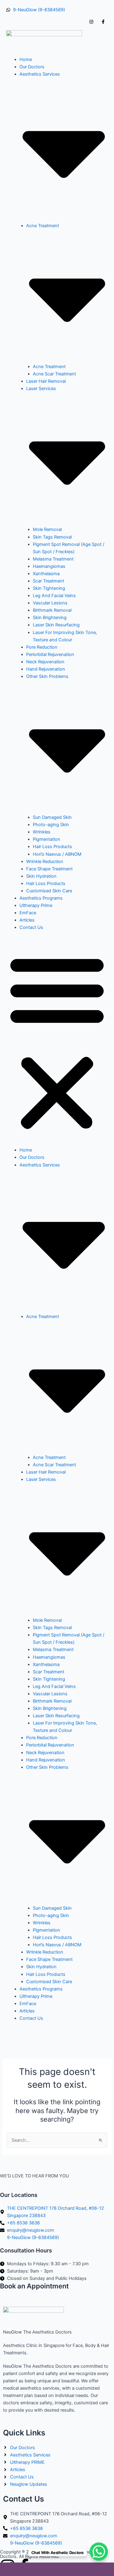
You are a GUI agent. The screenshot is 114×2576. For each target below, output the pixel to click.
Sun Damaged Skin (52, 817)
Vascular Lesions (50, 603)
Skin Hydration (41, 876)
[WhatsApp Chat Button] (99, 2552)
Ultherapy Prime (36, 905)
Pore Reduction (42, 647)
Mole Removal (47, 529)
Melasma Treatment (53, 559)
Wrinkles (42, 832)
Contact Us (31, 927)
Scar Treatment (48, 581)
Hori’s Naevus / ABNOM (57, 854)
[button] (57, 1042)
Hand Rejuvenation (46, 669)
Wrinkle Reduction (45, 862)
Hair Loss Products (52, 847)
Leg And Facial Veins (54, 596)
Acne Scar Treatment (54, 374)
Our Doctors (32, 67)
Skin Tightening (49, 588)
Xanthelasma (46, 574)
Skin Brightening (50, 618)
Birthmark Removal (52, 610)
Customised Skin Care (49, 891)
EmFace (28, 913)
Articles (27, 920)
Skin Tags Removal (52, 537)
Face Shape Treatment (49, 869)
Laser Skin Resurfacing (56, 625)
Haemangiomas (49, 566)
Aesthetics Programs (41, 898)
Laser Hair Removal (46, 381)
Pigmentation (47, 839)
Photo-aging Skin (51, 825)
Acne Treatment (49, 367)
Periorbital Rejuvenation (50, 654)
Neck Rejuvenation (45, 662)
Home (26, 59)
